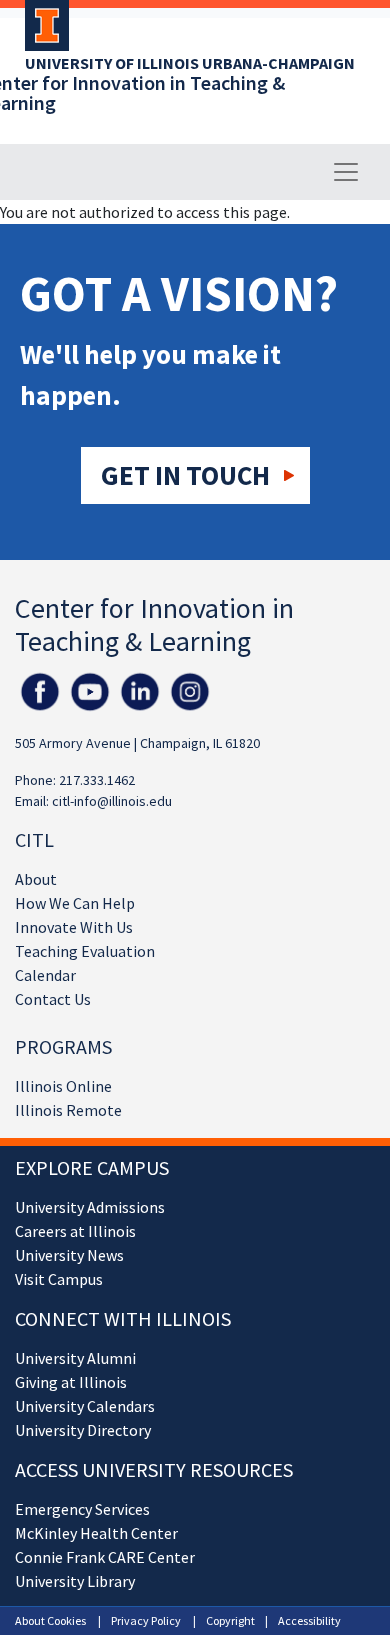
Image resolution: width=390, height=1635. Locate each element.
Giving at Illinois (71, 1382)
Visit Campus (59, 1279)
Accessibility (309, 1620)
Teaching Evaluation (85, 951)
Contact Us (53, 999)
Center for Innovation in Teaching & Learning (154, 625)
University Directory (83, 1430)
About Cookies (50, 1620)
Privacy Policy (146, 1620)
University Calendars (85, 1406)
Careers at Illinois (75, 1231)
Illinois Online (63, 1086)
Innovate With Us (74, 927)
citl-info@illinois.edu (112, 801)
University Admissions (90, 1207)
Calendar (45, 975)
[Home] (42, 32)
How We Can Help (75, 903)
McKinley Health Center (96, 1533)
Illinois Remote (68, 1110)
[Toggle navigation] (346, 172)
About (36, 879)
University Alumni (75, 1358)
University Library (75, 1581)
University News (69, 1255)
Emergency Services (82, 1509)
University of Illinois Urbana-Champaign (190, 63)
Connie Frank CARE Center (105, 1557)
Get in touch (185, 475)
